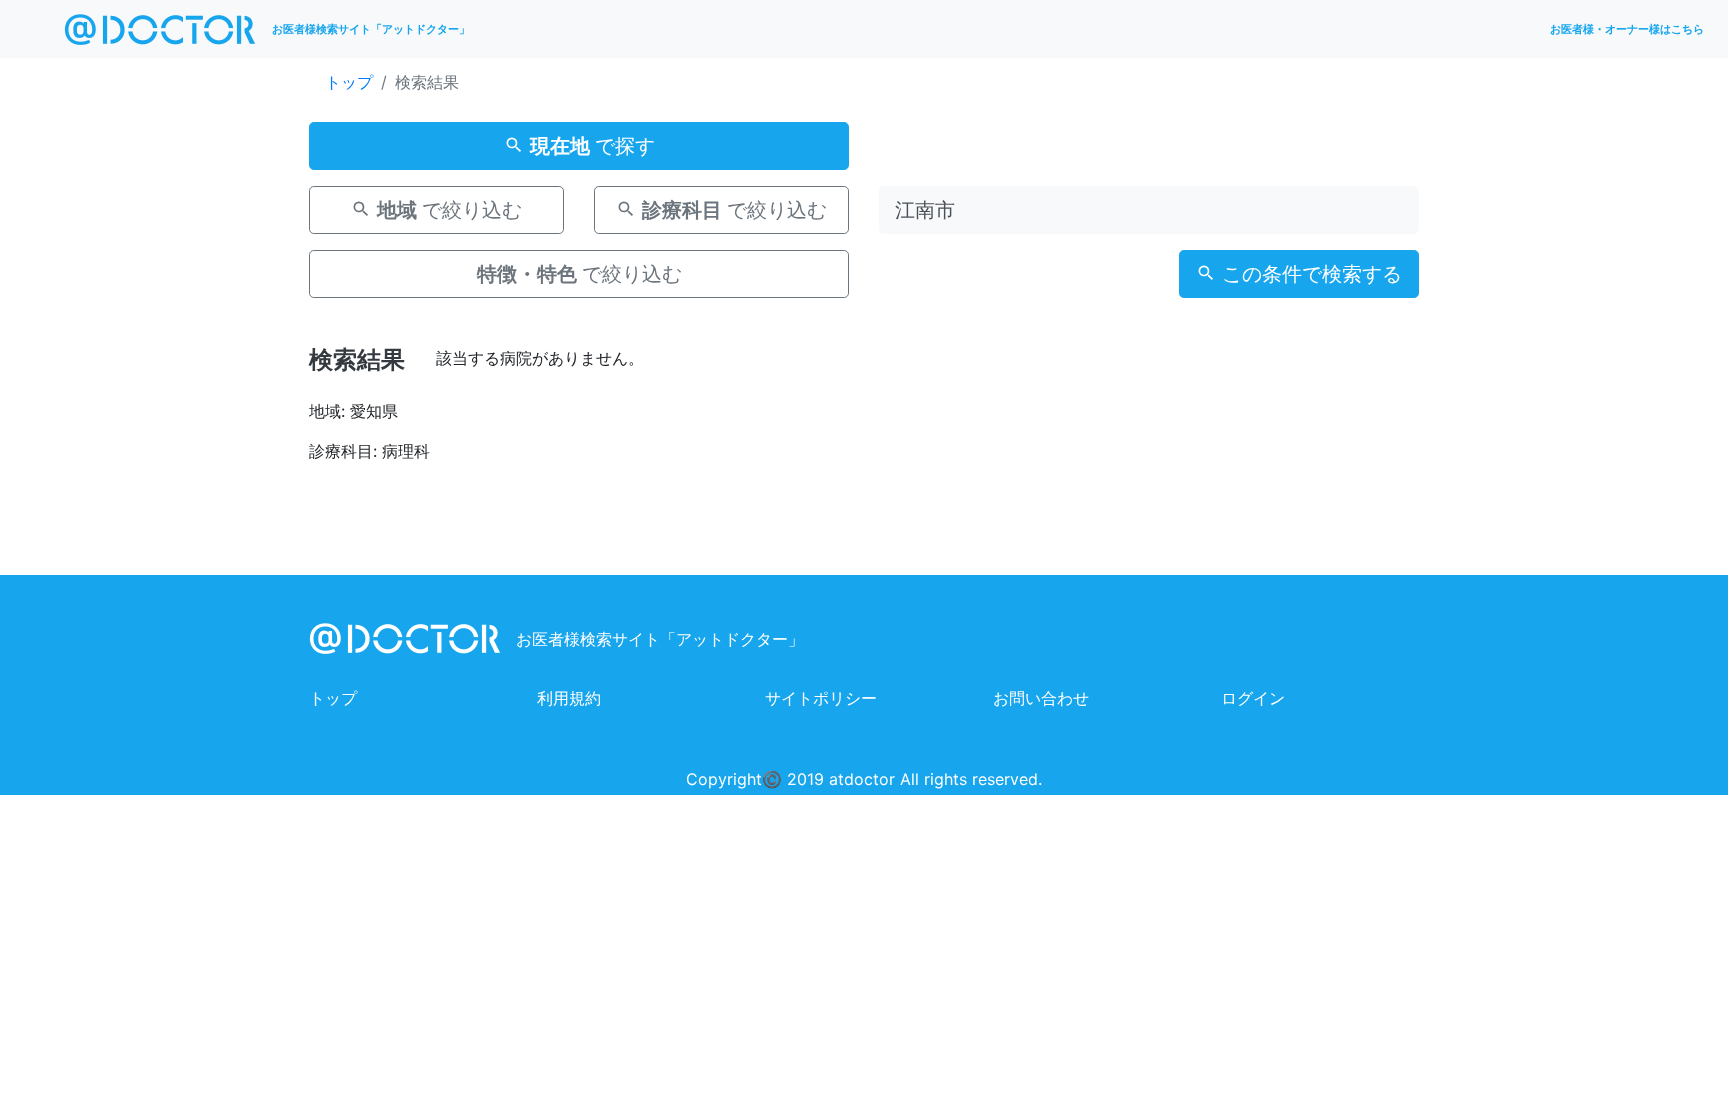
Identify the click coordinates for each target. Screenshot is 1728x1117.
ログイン (1253, 698)
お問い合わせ (1041, 698)
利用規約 (569, 698)
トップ (349, 82)
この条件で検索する (1309, 274)
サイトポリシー (821, 698)
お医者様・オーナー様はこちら (1627, 29)
